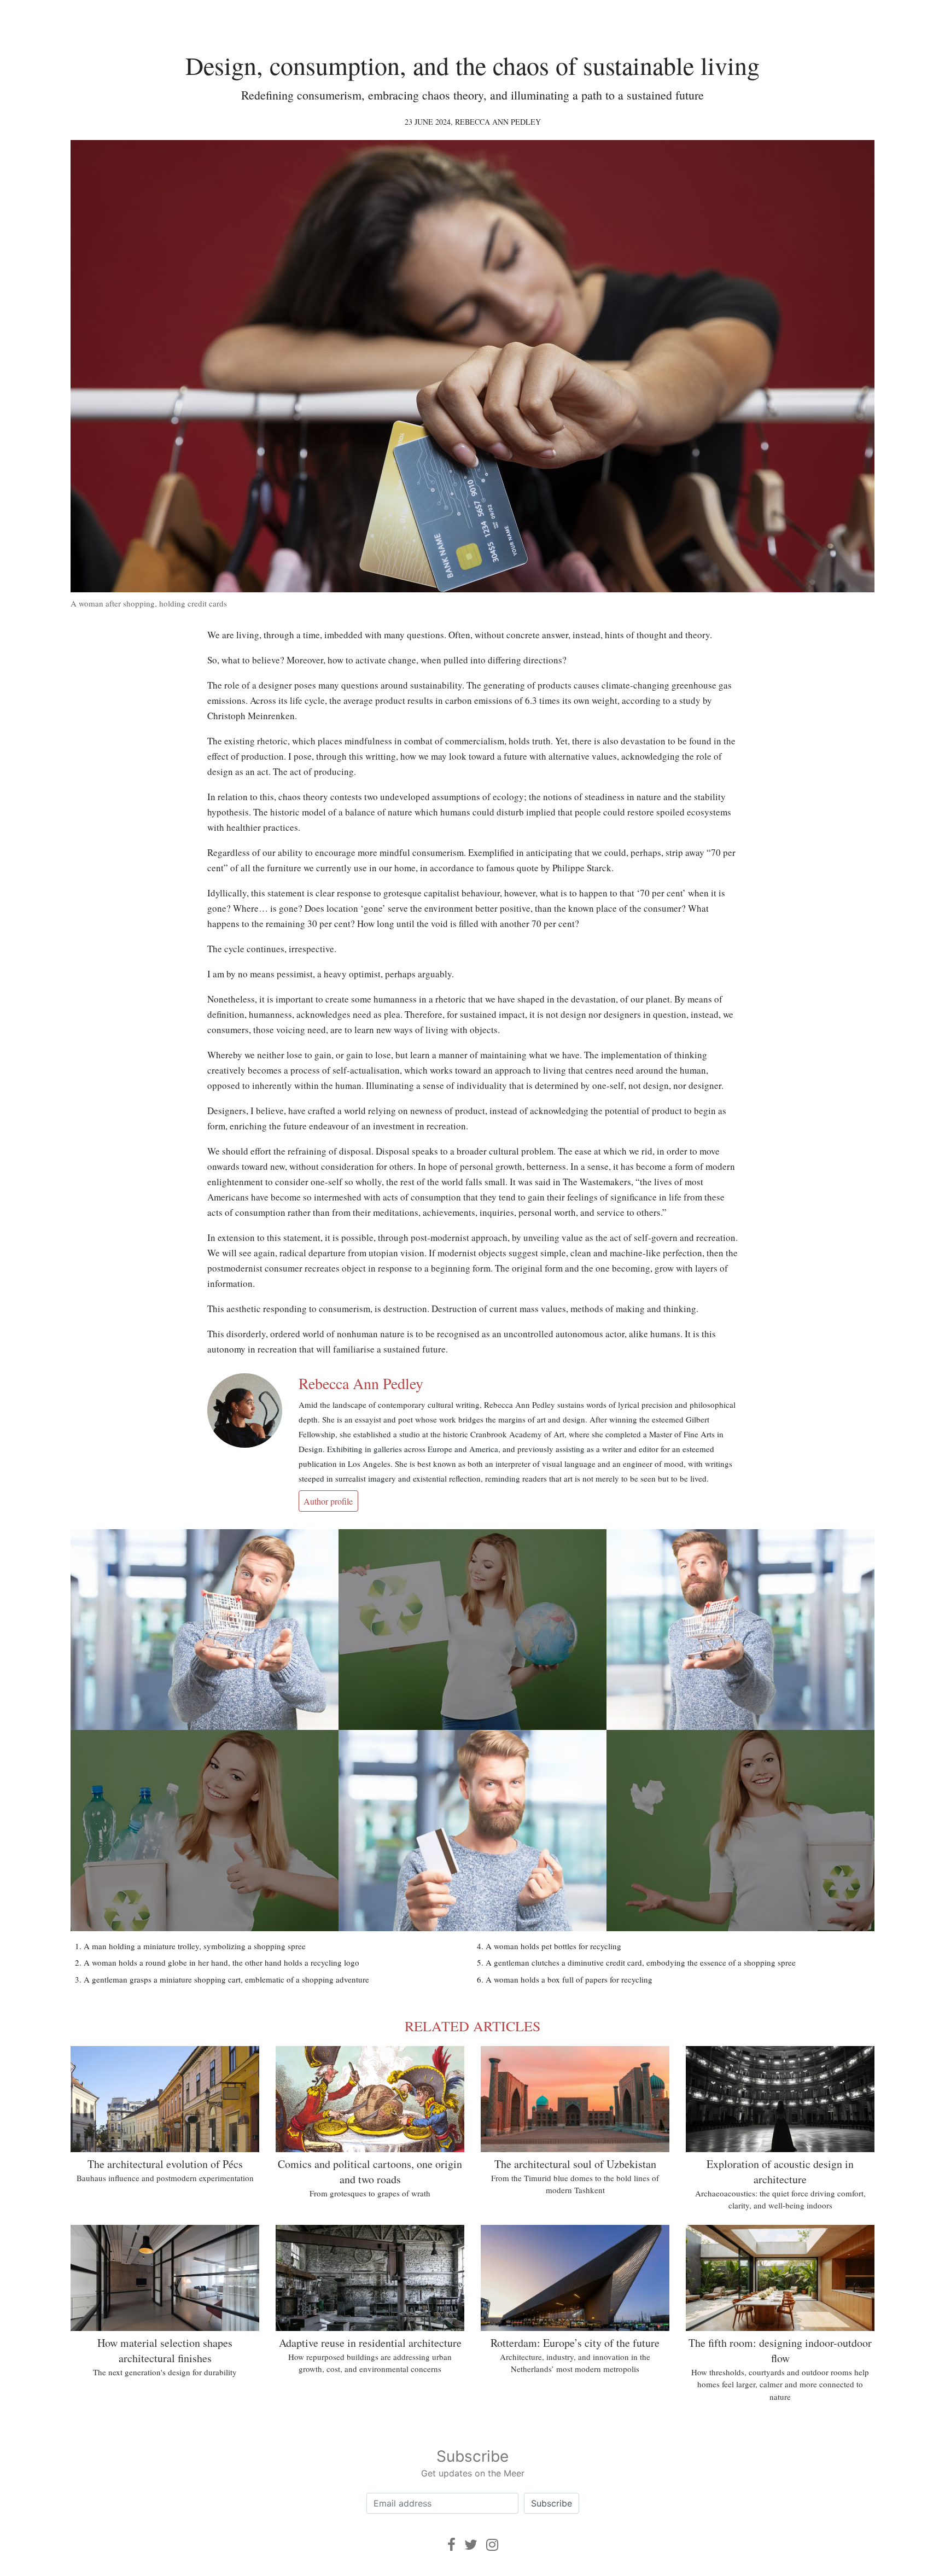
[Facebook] (451, 2545)
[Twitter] (471, 2545)
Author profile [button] (328, 1501)
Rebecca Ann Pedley (498, 122)
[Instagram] (492, 2545)
